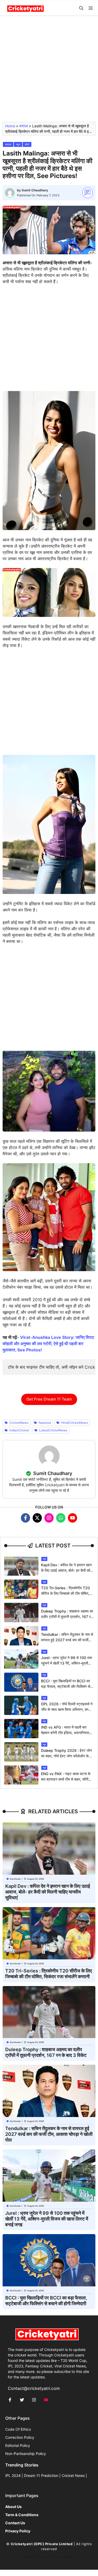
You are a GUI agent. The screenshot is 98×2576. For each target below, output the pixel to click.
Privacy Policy (63, 2557)
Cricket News (73, 2475)
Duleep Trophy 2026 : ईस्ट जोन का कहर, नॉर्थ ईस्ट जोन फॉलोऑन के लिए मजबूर (67, 1756)
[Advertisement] (49, 71)
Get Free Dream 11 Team (49, 1399)
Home (10, 126)
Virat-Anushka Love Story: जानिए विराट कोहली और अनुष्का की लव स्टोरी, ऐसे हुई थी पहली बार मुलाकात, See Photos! (48, 1344)
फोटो (27, 144)
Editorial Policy (18, 2445)
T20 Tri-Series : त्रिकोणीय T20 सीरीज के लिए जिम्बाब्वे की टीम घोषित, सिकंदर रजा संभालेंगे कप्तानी (65, 1593)
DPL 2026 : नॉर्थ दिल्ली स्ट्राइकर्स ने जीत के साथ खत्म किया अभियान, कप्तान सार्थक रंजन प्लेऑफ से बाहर (67, 1709)
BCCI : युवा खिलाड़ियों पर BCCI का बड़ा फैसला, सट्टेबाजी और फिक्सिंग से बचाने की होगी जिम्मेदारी (66, 1686)
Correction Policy (20, 2437)
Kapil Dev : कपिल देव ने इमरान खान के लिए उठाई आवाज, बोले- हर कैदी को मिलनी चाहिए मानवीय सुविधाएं (66, 1570)
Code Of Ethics (18, 2429)
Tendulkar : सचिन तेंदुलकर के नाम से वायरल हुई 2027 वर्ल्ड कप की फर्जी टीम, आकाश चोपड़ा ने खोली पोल (67, 1640)
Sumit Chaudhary (35, 190)
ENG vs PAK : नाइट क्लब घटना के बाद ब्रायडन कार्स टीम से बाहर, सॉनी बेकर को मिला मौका (66, 1779)
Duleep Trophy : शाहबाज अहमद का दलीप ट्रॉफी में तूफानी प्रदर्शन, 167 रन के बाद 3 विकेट (67, 1617)
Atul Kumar (15, 1879)
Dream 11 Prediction (41, 2475)
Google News (35, 2557)
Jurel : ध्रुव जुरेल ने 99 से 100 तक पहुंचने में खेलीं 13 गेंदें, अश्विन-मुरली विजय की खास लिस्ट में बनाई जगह (67, 1663)
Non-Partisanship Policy (26, 2454)
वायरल (24, 126)
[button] (81, 8)
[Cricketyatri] (25, 8)
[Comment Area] (88, 193)
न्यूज (18, 144)
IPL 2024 (13, 2475)
